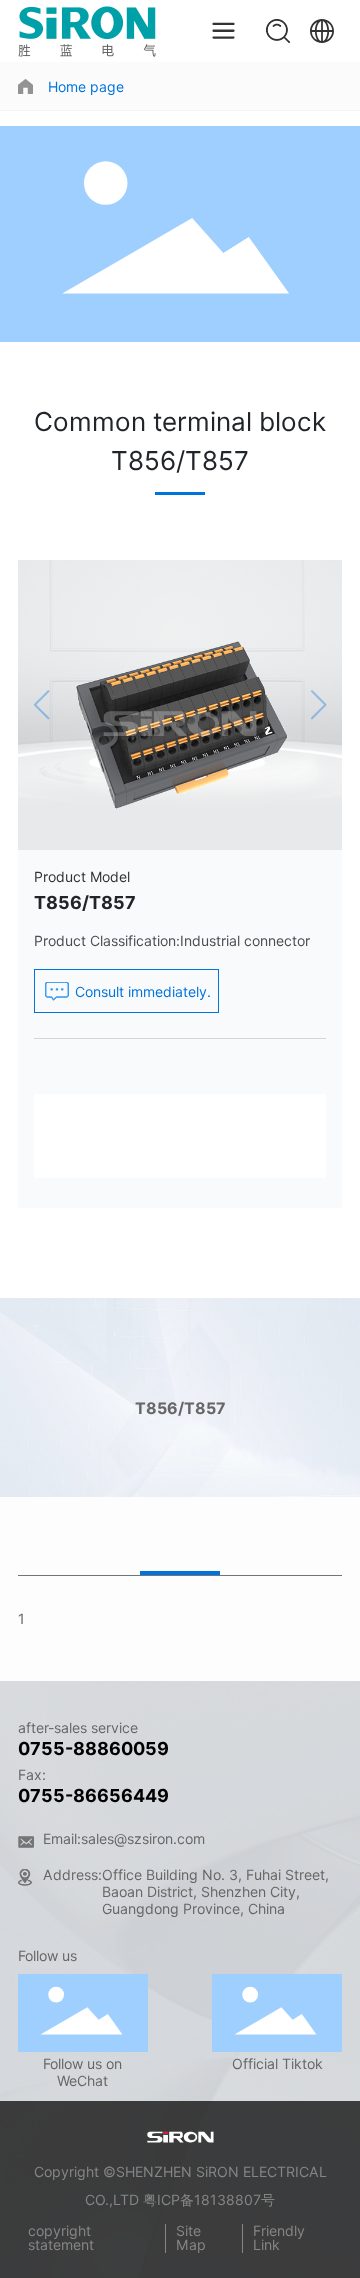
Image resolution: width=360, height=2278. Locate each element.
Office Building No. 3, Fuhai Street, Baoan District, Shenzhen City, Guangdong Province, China (215, 1891)
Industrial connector (245, 940)
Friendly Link (279, 2237)
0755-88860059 (93, 1748)
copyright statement (61, 2237)
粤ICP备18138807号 (209, 2199)
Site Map (191, 2237)
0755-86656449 (93, 1795)
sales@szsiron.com (143, 1838)
